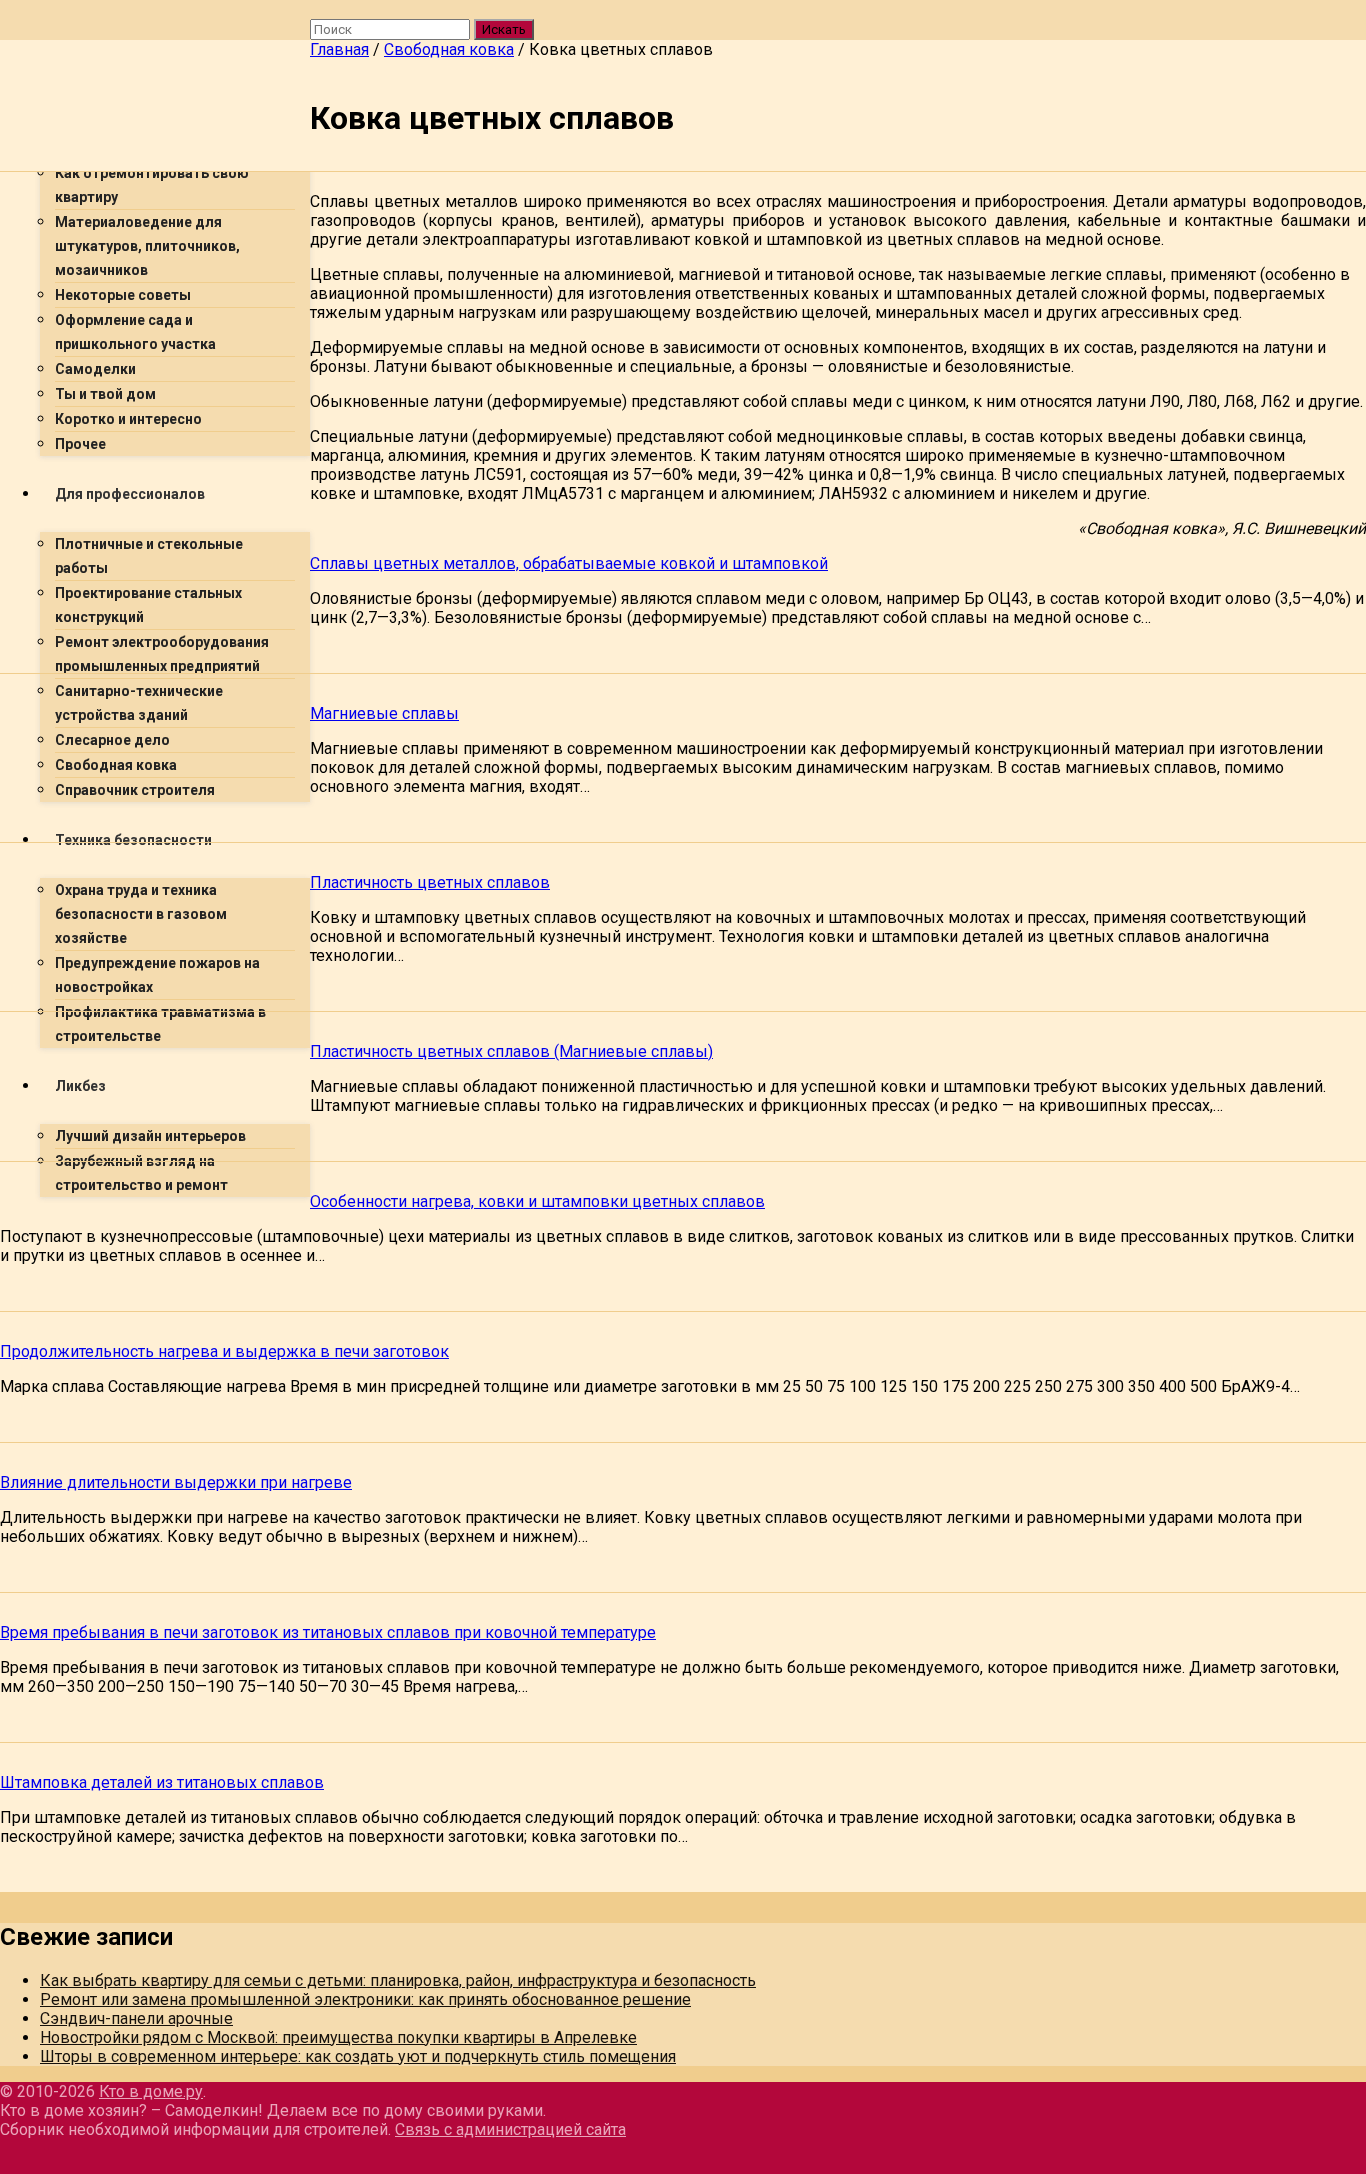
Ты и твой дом (105, 394)
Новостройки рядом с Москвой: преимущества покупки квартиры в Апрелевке (338, 2037)
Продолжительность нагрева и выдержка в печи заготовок (224, 1351)
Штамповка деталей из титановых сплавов (162, 1782)
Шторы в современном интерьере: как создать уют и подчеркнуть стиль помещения (358, 2056)
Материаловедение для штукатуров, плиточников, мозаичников (147, 246)
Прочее (80, 444)
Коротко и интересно (128, 419)
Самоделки (95, 369)
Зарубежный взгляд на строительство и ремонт (141, 1173)
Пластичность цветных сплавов (430, 882)
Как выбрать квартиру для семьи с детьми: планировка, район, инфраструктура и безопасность (398, 1980)
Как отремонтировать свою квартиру (152, 185)
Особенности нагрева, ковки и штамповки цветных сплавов (537, 1201)
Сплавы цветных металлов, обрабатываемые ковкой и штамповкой (569, 563)
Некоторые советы (123, 295)
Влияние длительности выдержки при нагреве (176, 1482)
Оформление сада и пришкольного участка (135, 332)
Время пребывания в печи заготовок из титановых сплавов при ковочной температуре (328, 1632)
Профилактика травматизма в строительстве (160, 1024)
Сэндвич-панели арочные (136, 2018)
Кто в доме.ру (151, 2091)
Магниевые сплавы (384, 713)
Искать (504, 29)
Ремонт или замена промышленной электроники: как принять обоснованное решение (365, 1999)
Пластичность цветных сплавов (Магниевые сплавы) (511, 1051)
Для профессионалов (130, 494)
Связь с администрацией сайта (510, 2129)
